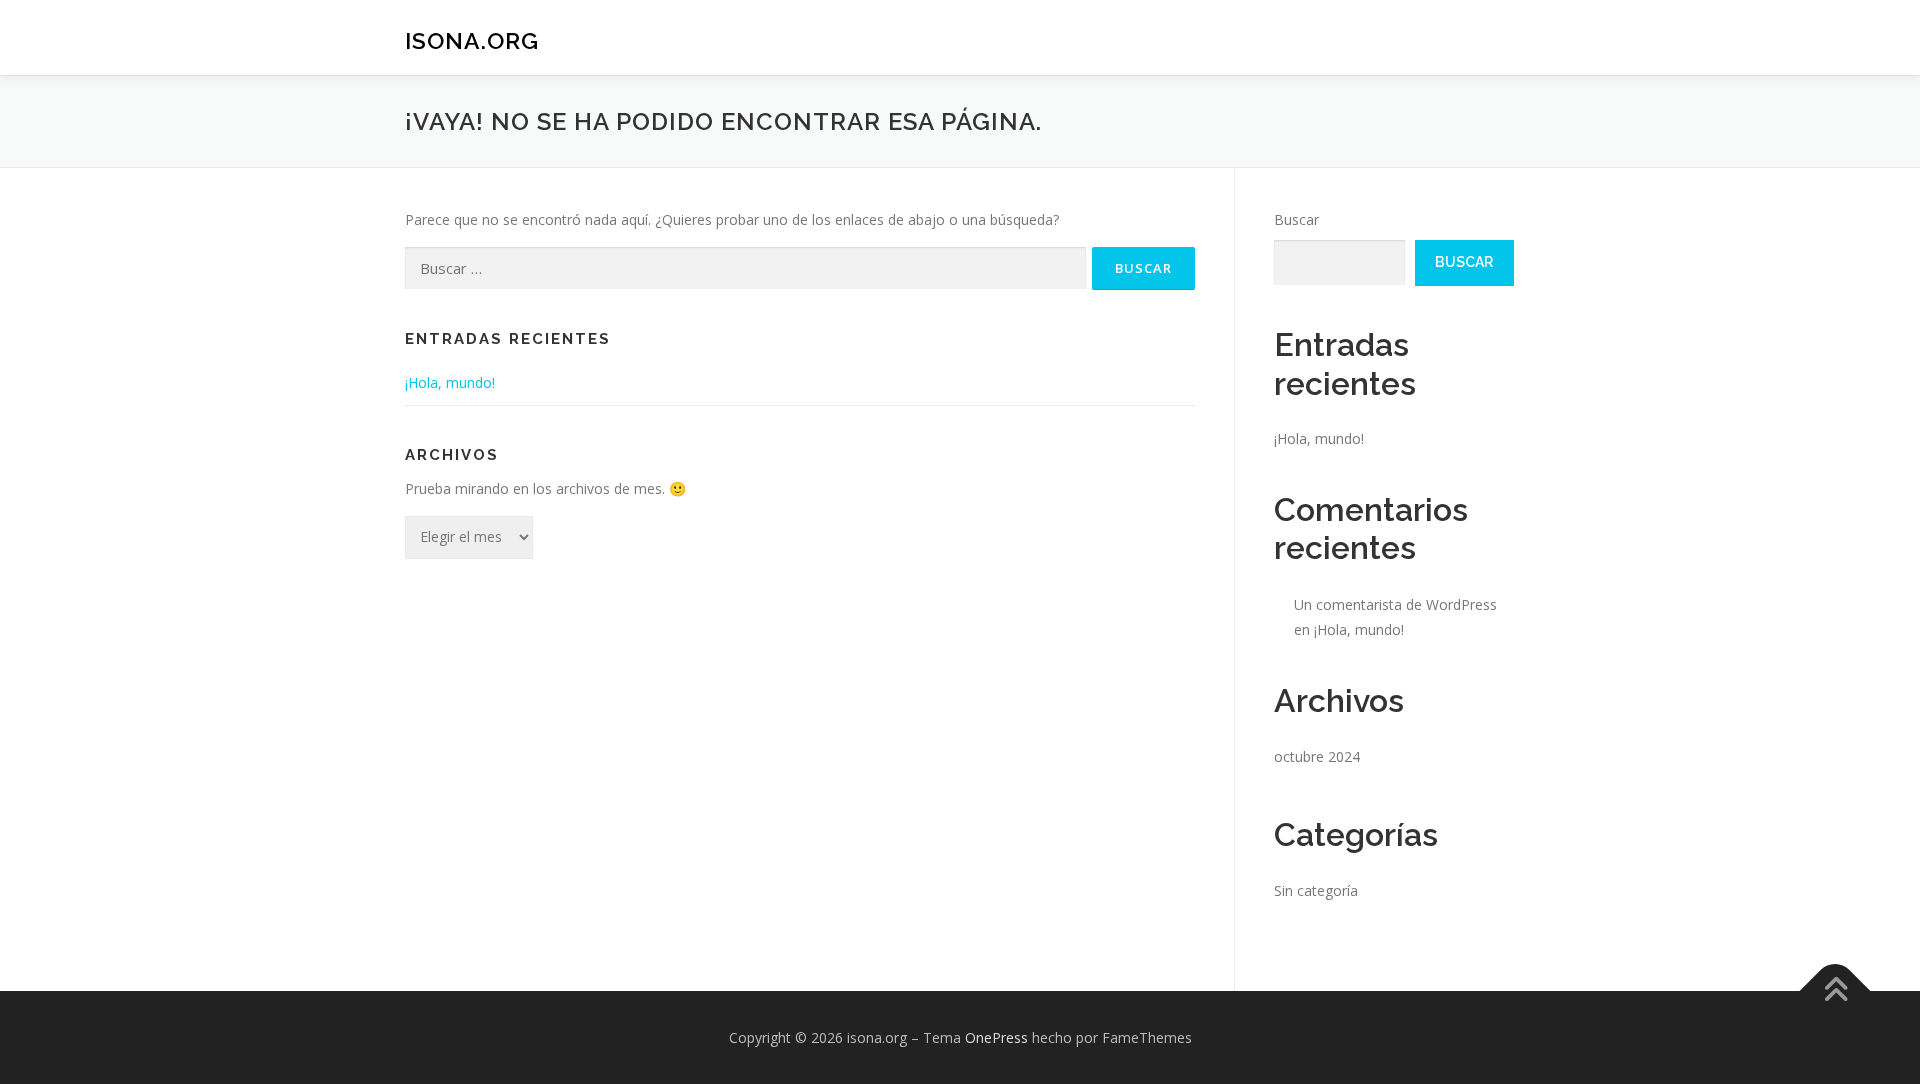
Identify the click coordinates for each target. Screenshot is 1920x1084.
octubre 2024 (1317, 756)
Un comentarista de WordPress (1395, 604)
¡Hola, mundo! (450, 382)
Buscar (1296, 219)
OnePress (996, 1037)
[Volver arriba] (1835, 990)
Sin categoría (1316, 890)
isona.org (472, 40)
